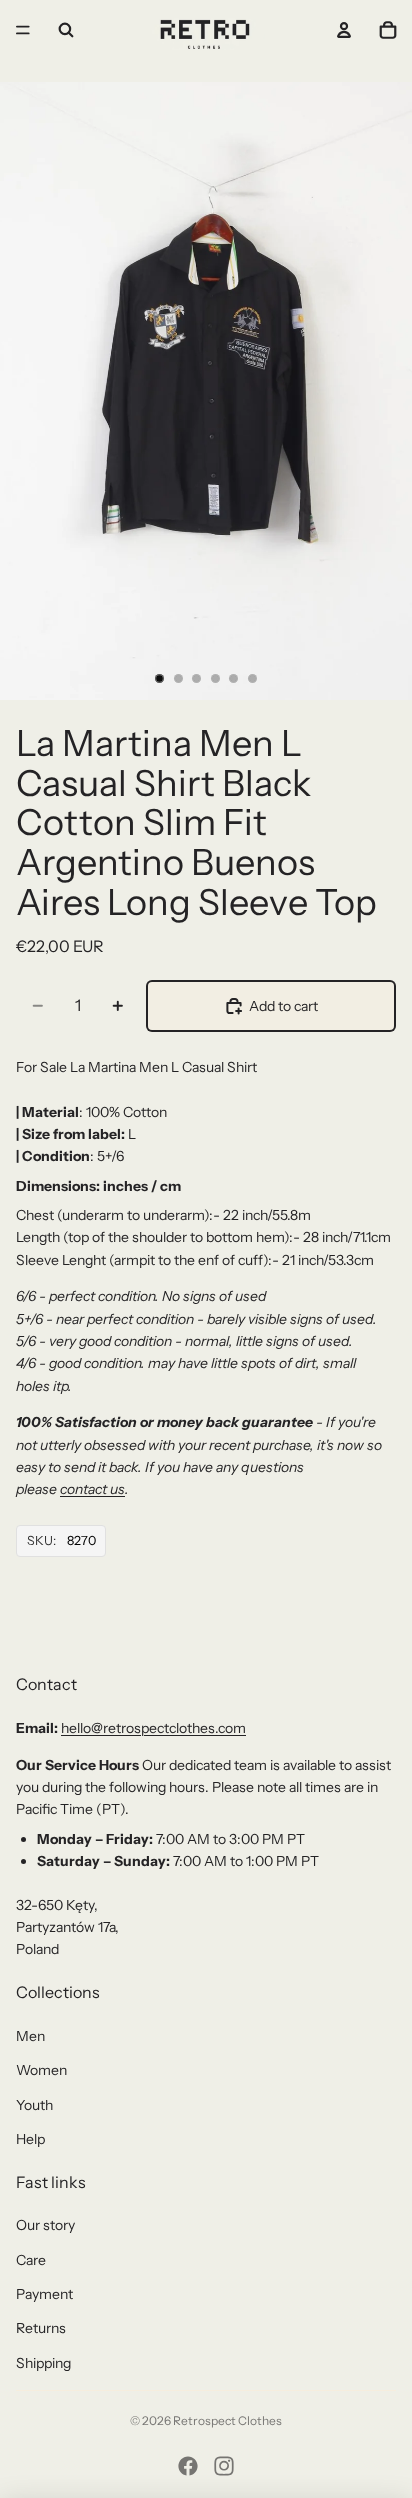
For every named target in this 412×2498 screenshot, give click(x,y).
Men (30, 2036)
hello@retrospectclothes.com (153, 1728)
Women (41, 2070)
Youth (34, 2105)
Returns (41, 2328)
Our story (45, 2225)
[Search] (66, 30)
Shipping (43, 2363)
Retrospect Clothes (227, 2420)
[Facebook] (188, 2466)
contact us (92, 1489)
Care (31, 2260)
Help (30, 2139)
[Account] (344, 30)
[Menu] (23, 30)
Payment (44, 2294)
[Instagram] (224, 2466)
